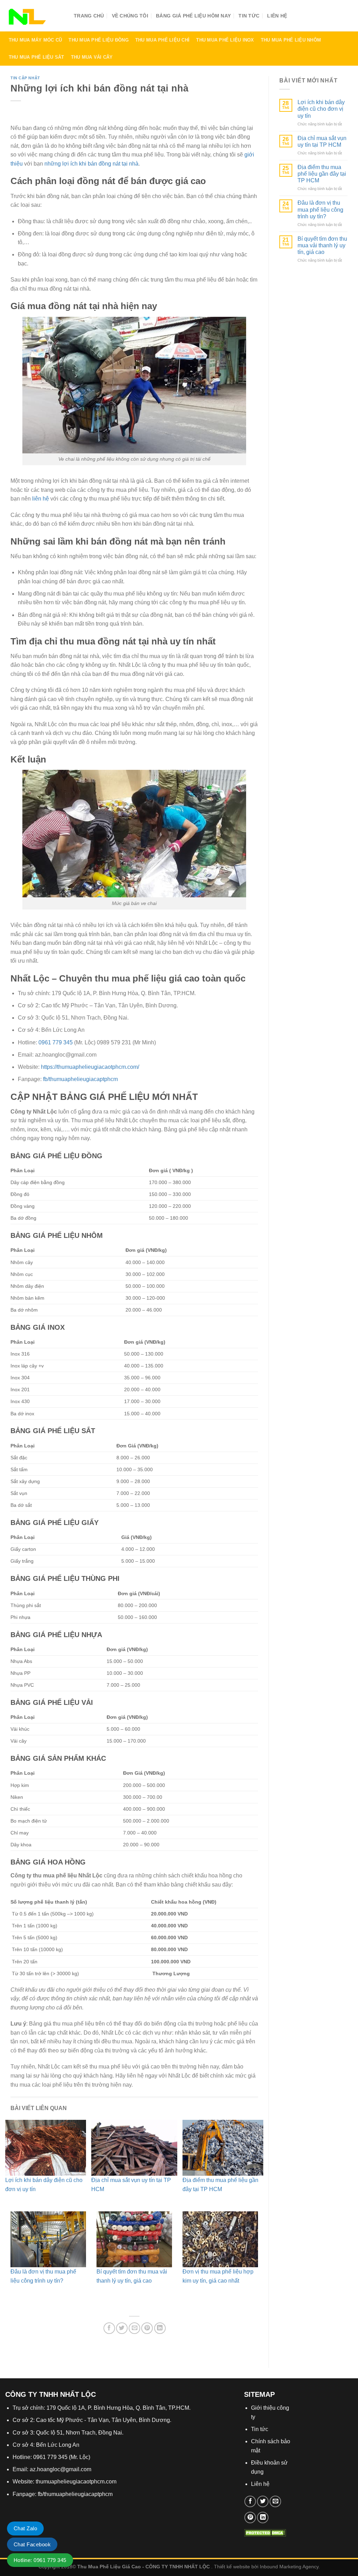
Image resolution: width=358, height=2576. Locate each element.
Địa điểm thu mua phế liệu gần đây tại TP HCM (322, 174)
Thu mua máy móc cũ (35, 40)
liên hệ (41, 499)
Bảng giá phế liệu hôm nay (193, 16)
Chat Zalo (25, 2528)
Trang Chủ (89, 16)
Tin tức (249, 16)
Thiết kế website (232, 2567)
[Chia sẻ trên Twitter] (122, 2328)
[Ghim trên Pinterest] (147, 2328)
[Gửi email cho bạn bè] (134, 2328)
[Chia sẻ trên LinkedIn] (160, 2328)
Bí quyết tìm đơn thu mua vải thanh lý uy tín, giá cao (322, 245)
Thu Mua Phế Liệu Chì (162, 40)
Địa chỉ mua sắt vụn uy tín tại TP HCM (322, 141)
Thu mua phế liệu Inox (225, 40)
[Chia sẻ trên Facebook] (109, 2328)
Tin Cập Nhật (25, 78)
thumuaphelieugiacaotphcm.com (76, 2482)
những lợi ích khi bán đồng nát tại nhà (91, 164)
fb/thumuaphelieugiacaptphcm (80, 1079)
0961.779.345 (315, 18)
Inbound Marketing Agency (289, 2567)
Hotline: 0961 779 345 (40, 2560)
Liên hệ (260, 2484)
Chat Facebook (32, 2544)
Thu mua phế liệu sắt (37, 57)
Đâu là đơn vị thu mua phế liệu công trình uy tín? (320, 209)
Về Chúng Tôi (130, 16)
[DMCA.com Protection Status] (265, 2532)
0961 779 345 (56, 1042)
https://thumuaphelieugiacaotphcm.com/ (90, 1067)
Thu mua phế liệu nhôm (291, 40)
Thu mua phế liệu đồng (98, 40)
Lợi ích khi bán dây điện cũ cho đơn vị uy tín (321, 109)
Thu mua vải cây (92, 57)
